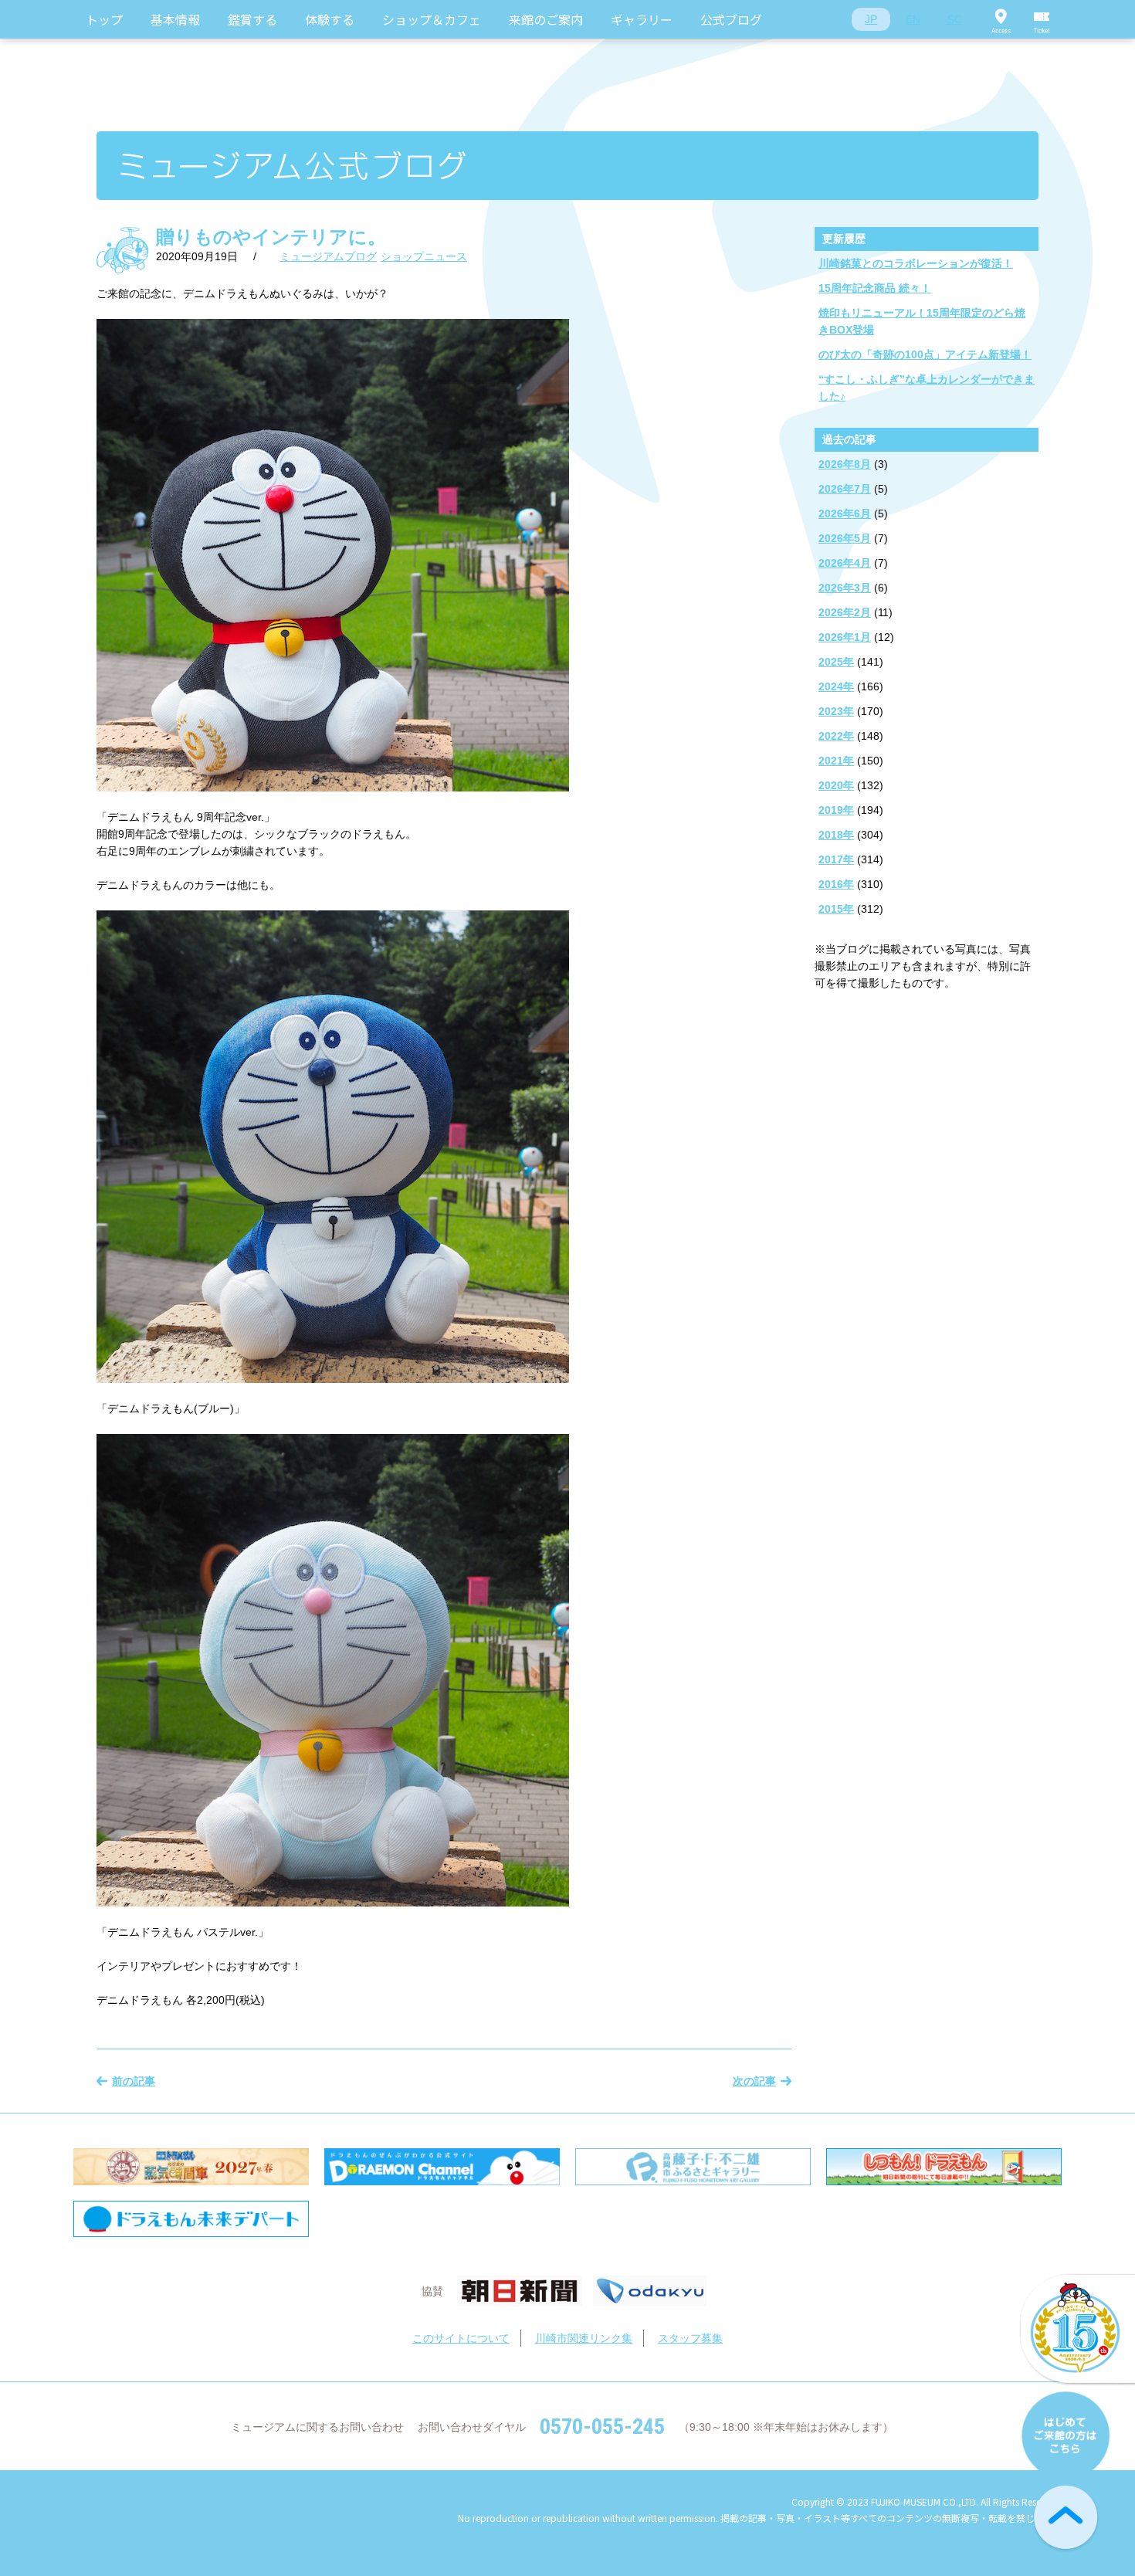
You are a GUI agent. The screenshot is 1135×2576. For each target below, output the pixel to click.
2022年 (836, 736)
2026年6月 (845, 514)
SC (955, 19)
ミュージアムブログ (328, 256)
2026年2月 (845, 612)
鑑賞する (252, 19)
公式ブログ (731, 19)
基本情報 (175, 19)
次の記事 (754, 2081)
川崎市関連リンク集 (584, 2338)
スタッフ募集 (690, 2338)
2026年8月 (845, 464)
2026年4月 (845, 563)
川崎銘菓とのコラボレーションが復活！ (916, 263)
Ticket (1042, 19)
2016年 (836, 884)
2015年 (836, 909)
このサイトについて (461, 2338)
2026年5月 (845, 538)
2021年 (836, 761)
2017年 (836, 859)
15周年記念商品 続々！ (875, 288)
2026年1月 (845, 637)
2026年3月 (845, 588)
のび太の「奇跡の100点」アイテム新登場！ (925, 354)
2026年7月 (845, 489)
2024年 (836, 686)
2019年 (836, 810)
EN (913, 19)
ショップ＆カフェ (432, 19)
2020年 (836, 785)
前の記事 (134, 2081)
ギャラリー (642, 19)
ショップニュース (424, 256)
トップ (104, 19)
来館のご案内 (546, 19)
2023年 (836, 711)
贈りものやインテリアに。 (271, 237)
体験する (330, 19)
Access (1001, 19)
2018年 (836, 835)
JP (871, 19)
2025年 (836, 662)
